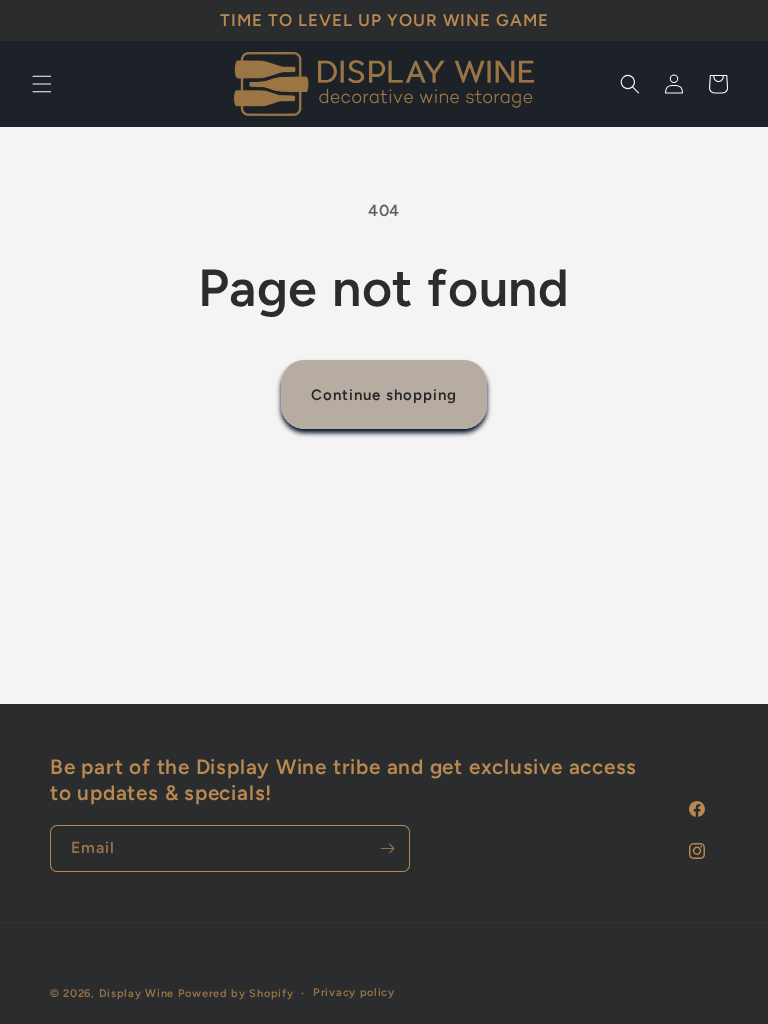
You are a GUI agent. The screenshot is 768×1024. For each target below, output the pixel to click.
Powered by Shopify (236, 993)
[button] (42, 84)
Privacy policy (354, 992)
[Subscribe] (387, 848)
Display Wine (136, 993)
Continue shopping (384, 395)
